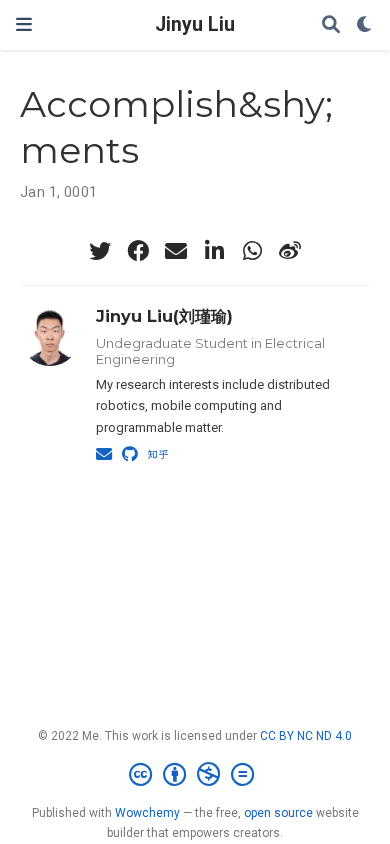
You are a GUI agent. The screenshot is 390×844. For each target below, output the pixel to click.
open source (278, 813)
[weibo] (290, 251)
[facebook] (138, 251)
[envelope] (176, 251)
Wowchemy (147, 813)
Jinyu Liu (195, 24)
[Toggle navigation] (24, 24)
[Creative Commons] (195, 775)
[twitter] (100, 251)
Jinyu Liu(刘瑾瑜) (164, 316)
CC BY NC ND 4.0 (306, 736)
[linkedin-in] (214, 251)
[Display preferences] (365, 25)
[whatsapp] (252, 251)
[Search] (331, 25)
